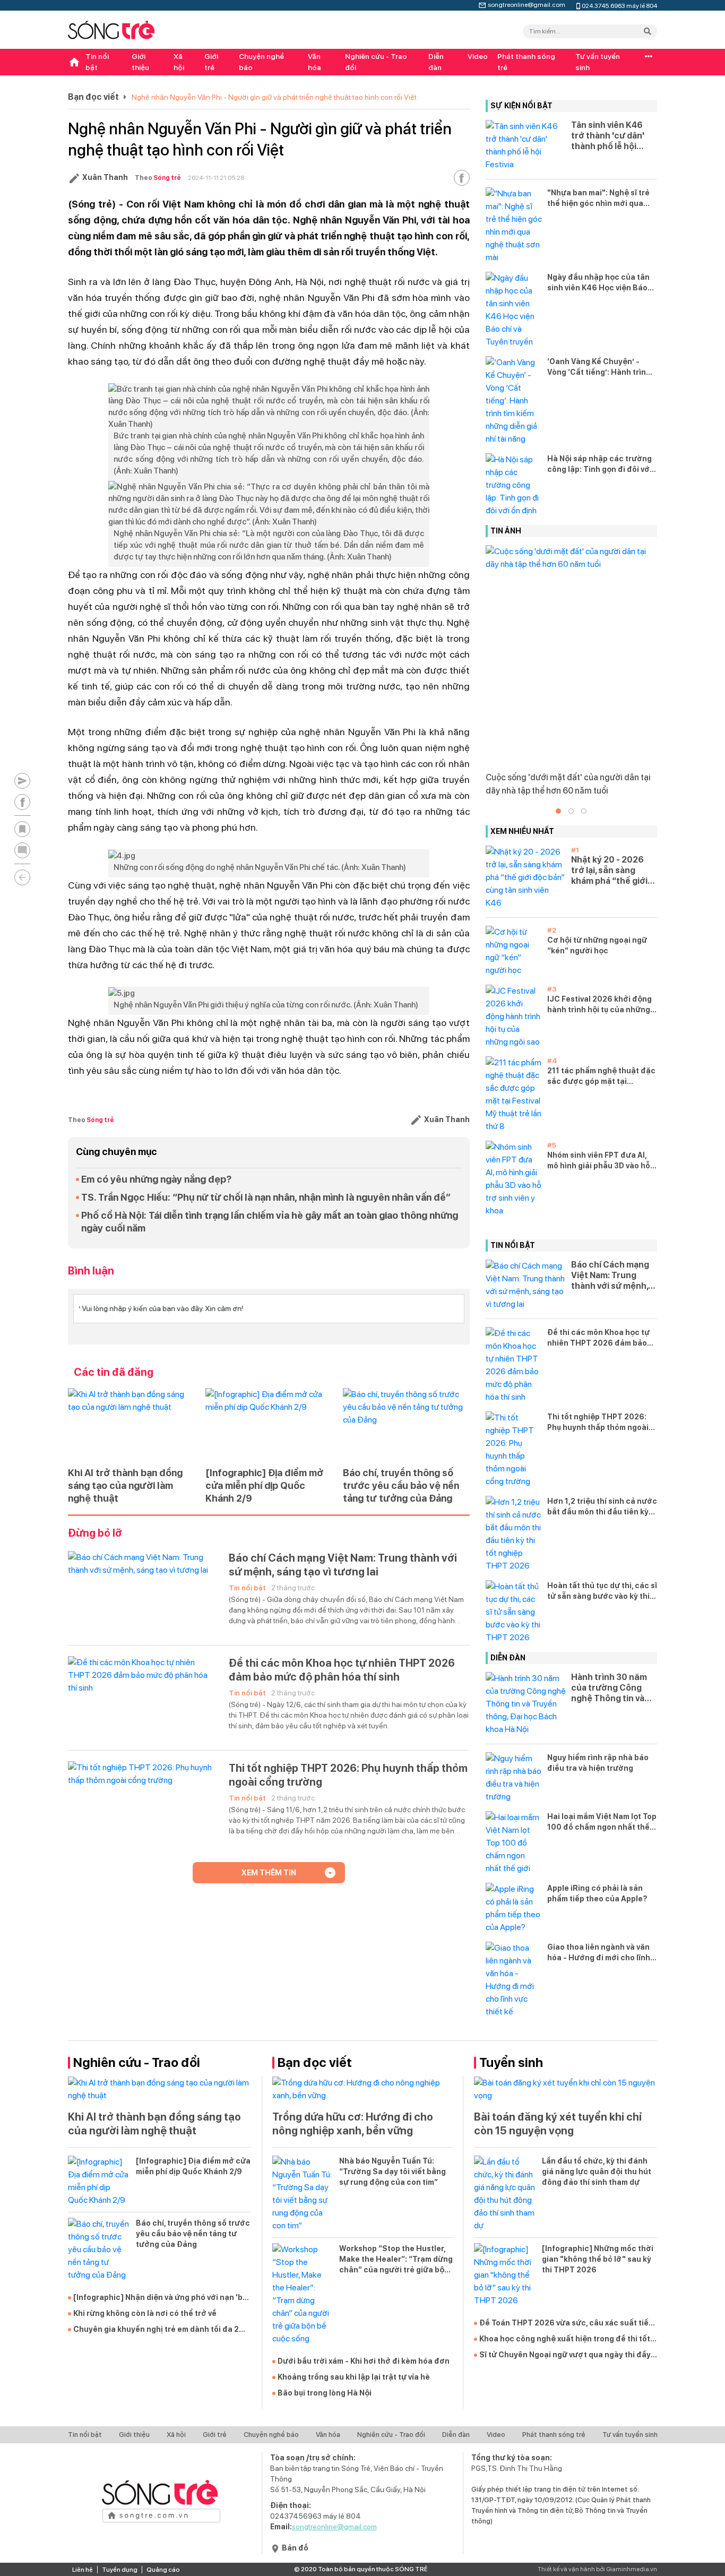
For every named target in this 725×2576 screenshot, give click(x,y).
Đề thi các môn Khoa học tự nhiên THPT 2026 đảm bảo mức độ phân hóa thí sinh (342, 1670)
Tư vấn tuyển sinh (598, 62)
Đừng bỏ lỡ (95, 1533)
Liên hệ (83, 2570)
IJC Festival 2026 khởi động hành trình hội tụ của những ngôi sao (599, 1005)
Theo (158, 178)
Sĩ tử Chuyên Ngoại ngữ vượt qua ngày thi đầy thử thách (565, 2355)
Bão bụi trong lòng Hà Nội (325, 2393)
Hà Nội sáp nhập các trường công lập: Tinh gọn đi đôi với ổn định (599, 464)
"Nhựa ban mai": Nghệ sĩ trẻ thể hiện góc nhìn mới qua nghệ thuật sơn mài (598, 199)
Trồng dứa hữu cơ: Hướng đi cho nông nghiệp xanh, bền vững (353, 2124)
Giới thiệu (140, 62)
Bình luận (91, 1271)
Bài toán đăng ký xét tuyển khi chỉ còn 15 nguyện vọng (558, 2124)
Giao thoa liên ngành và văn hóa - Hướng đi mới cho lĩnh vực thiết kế (599, 1953)
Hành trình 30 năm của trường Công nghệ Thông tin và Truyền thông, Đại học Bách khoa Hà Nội (609, 1688)
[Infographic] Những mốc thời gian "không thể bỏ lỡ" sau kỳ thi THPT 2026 (598, 2259)
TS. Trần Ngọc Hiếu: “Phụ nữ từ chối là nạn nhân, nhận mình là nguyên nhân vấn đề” (266, 1197)
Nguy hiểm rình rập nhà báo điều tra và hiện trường (598, 1763)
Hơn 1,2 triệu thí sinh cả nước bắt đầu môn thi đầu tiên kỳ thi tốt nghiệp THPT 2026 (602, 1507)
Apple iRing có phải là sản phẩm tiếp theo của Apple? (597, 1893)
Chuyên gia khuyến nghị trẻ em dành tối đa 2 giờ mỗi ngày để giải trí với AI (156, 2330)
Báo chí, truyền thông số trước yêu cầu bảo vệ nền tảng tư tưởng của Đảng (401, 1485)
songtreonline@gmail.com (527, 4)
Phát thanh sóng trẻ (526, 62)
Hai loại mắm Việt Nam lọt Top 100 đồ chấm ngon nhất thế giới (602, 1822)
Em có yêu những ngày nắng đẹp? (156, 1179)
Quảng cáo (163, 2570)
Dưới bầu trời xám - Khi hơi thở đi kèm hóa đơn (364, 2361)
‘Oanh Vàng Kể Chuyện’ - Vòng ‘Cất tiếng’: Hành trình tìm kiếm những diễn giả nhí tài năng (599, 367)
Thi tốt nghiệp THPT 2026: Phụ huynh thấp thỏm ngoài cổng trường (348, 1775)
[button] (558, 811)
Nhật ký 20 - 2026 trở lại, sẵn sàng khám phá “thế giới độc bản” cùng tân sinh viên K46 (609, 871)
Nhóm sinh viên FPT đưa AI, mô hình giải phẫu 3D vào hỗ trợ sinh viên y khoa (599, 1161)
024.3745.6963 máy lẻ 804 (619, 5)
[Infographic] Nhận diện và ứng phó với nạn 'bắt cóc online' (162, 2298)
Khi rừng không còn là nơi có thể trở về (145, 2313)
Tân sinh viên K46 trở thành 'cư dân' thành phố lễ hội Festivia (608, 136)
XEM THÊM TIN (269, 1873)
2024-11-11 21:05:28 (216, 178)
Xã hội (179, 62)
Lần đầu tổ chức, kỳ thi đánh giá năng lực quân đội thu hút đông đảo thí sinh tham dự (597, 2172)
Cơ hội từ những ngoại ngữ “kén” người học (597, 945)
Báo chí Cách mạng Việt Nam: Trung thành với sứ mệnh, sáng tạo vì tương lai (343, 1565)
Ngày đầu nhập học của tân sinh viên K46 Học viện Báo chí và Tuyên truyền (598, 283)
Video (478, 56)
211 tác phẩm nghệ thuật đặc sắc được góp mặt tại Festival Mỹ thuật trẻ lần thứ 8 (601, 1076)
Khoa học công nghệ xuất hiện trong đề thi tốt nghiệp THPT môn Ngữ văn (565, 2339)
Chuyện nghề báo (261, 62)
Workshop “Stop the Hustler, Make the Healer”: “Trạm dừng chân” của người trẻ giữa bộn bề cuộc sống (396, 2260)
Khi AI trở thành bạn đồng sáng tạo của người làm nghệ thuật (125, 1485)
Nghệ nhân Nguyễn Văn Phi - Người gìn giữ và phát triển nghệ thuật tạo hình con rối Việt (274, 97)
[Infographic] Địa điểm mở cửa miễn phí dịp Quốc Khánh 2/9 (264, 1485)
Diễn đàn (436, 62)
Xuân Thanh (105, 177)
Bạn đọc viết (93, 97)
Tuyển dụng (120, 2570)
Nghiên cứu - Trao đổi (376, 62)
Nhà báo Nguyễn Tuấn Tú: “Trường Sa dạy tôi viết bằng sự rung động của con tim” (392, 2172)
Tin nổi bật (97, 62)
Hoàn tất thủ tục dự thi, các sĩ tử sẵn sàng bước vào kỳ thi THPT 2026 (602, 1591)
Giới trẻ (211, 62)
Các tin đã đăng (114, 1372)
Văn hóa (314, 62)
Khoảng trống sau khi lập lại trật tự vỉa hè (354, 2377)
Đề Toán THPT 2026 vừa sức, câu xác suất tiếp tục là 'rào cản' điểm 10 (566, 2323)
